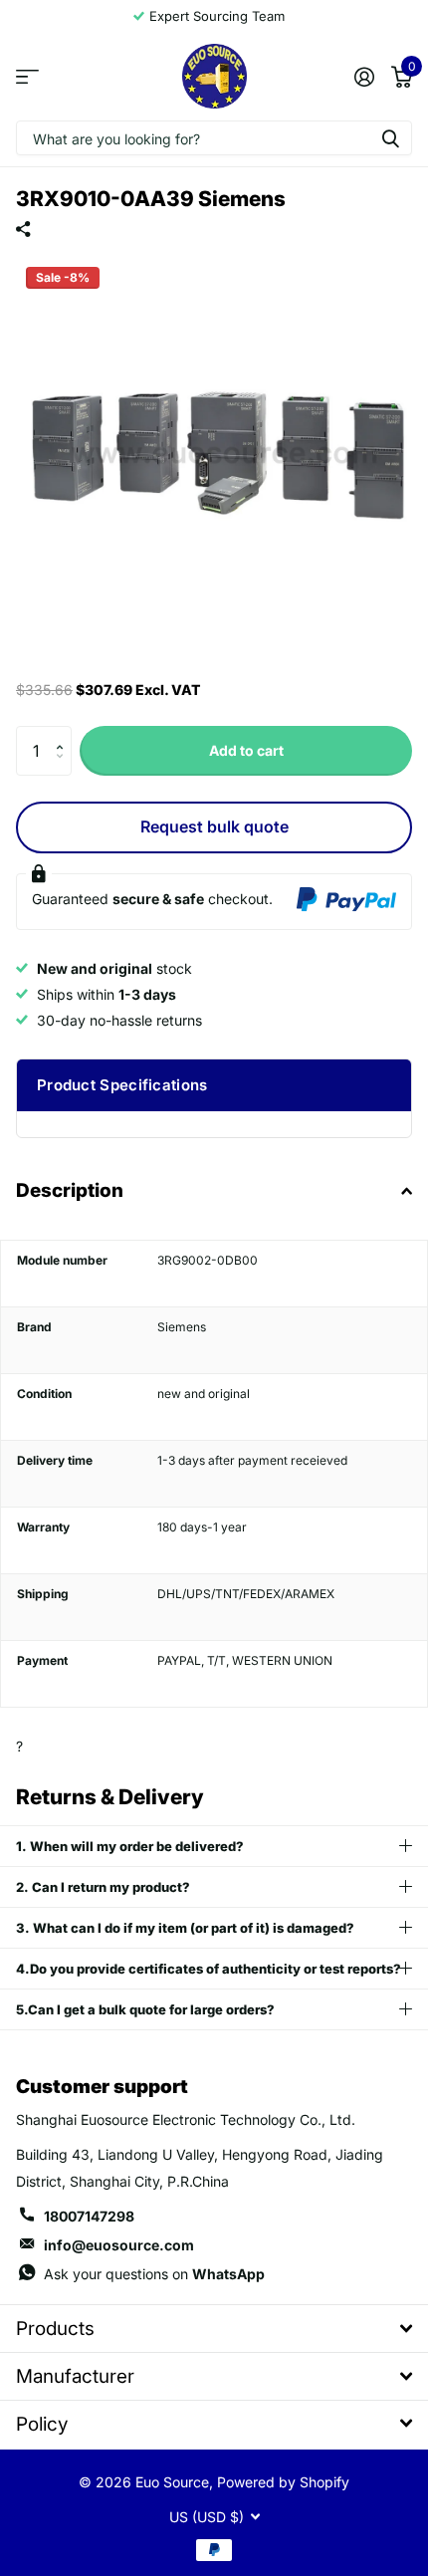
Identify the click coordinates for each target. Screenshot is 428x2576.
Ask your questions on (154, 2274)
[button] (64, 733)
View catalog (27, 76)
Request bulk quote (214, 826)
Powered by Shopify (283, 2482)
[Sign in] (364, 77)
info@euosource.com (119, 2245)
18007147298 (89, 2216)
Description (70, 1190)
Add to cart (246, 750)
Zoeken (390, 138)
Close (214, 2329)
